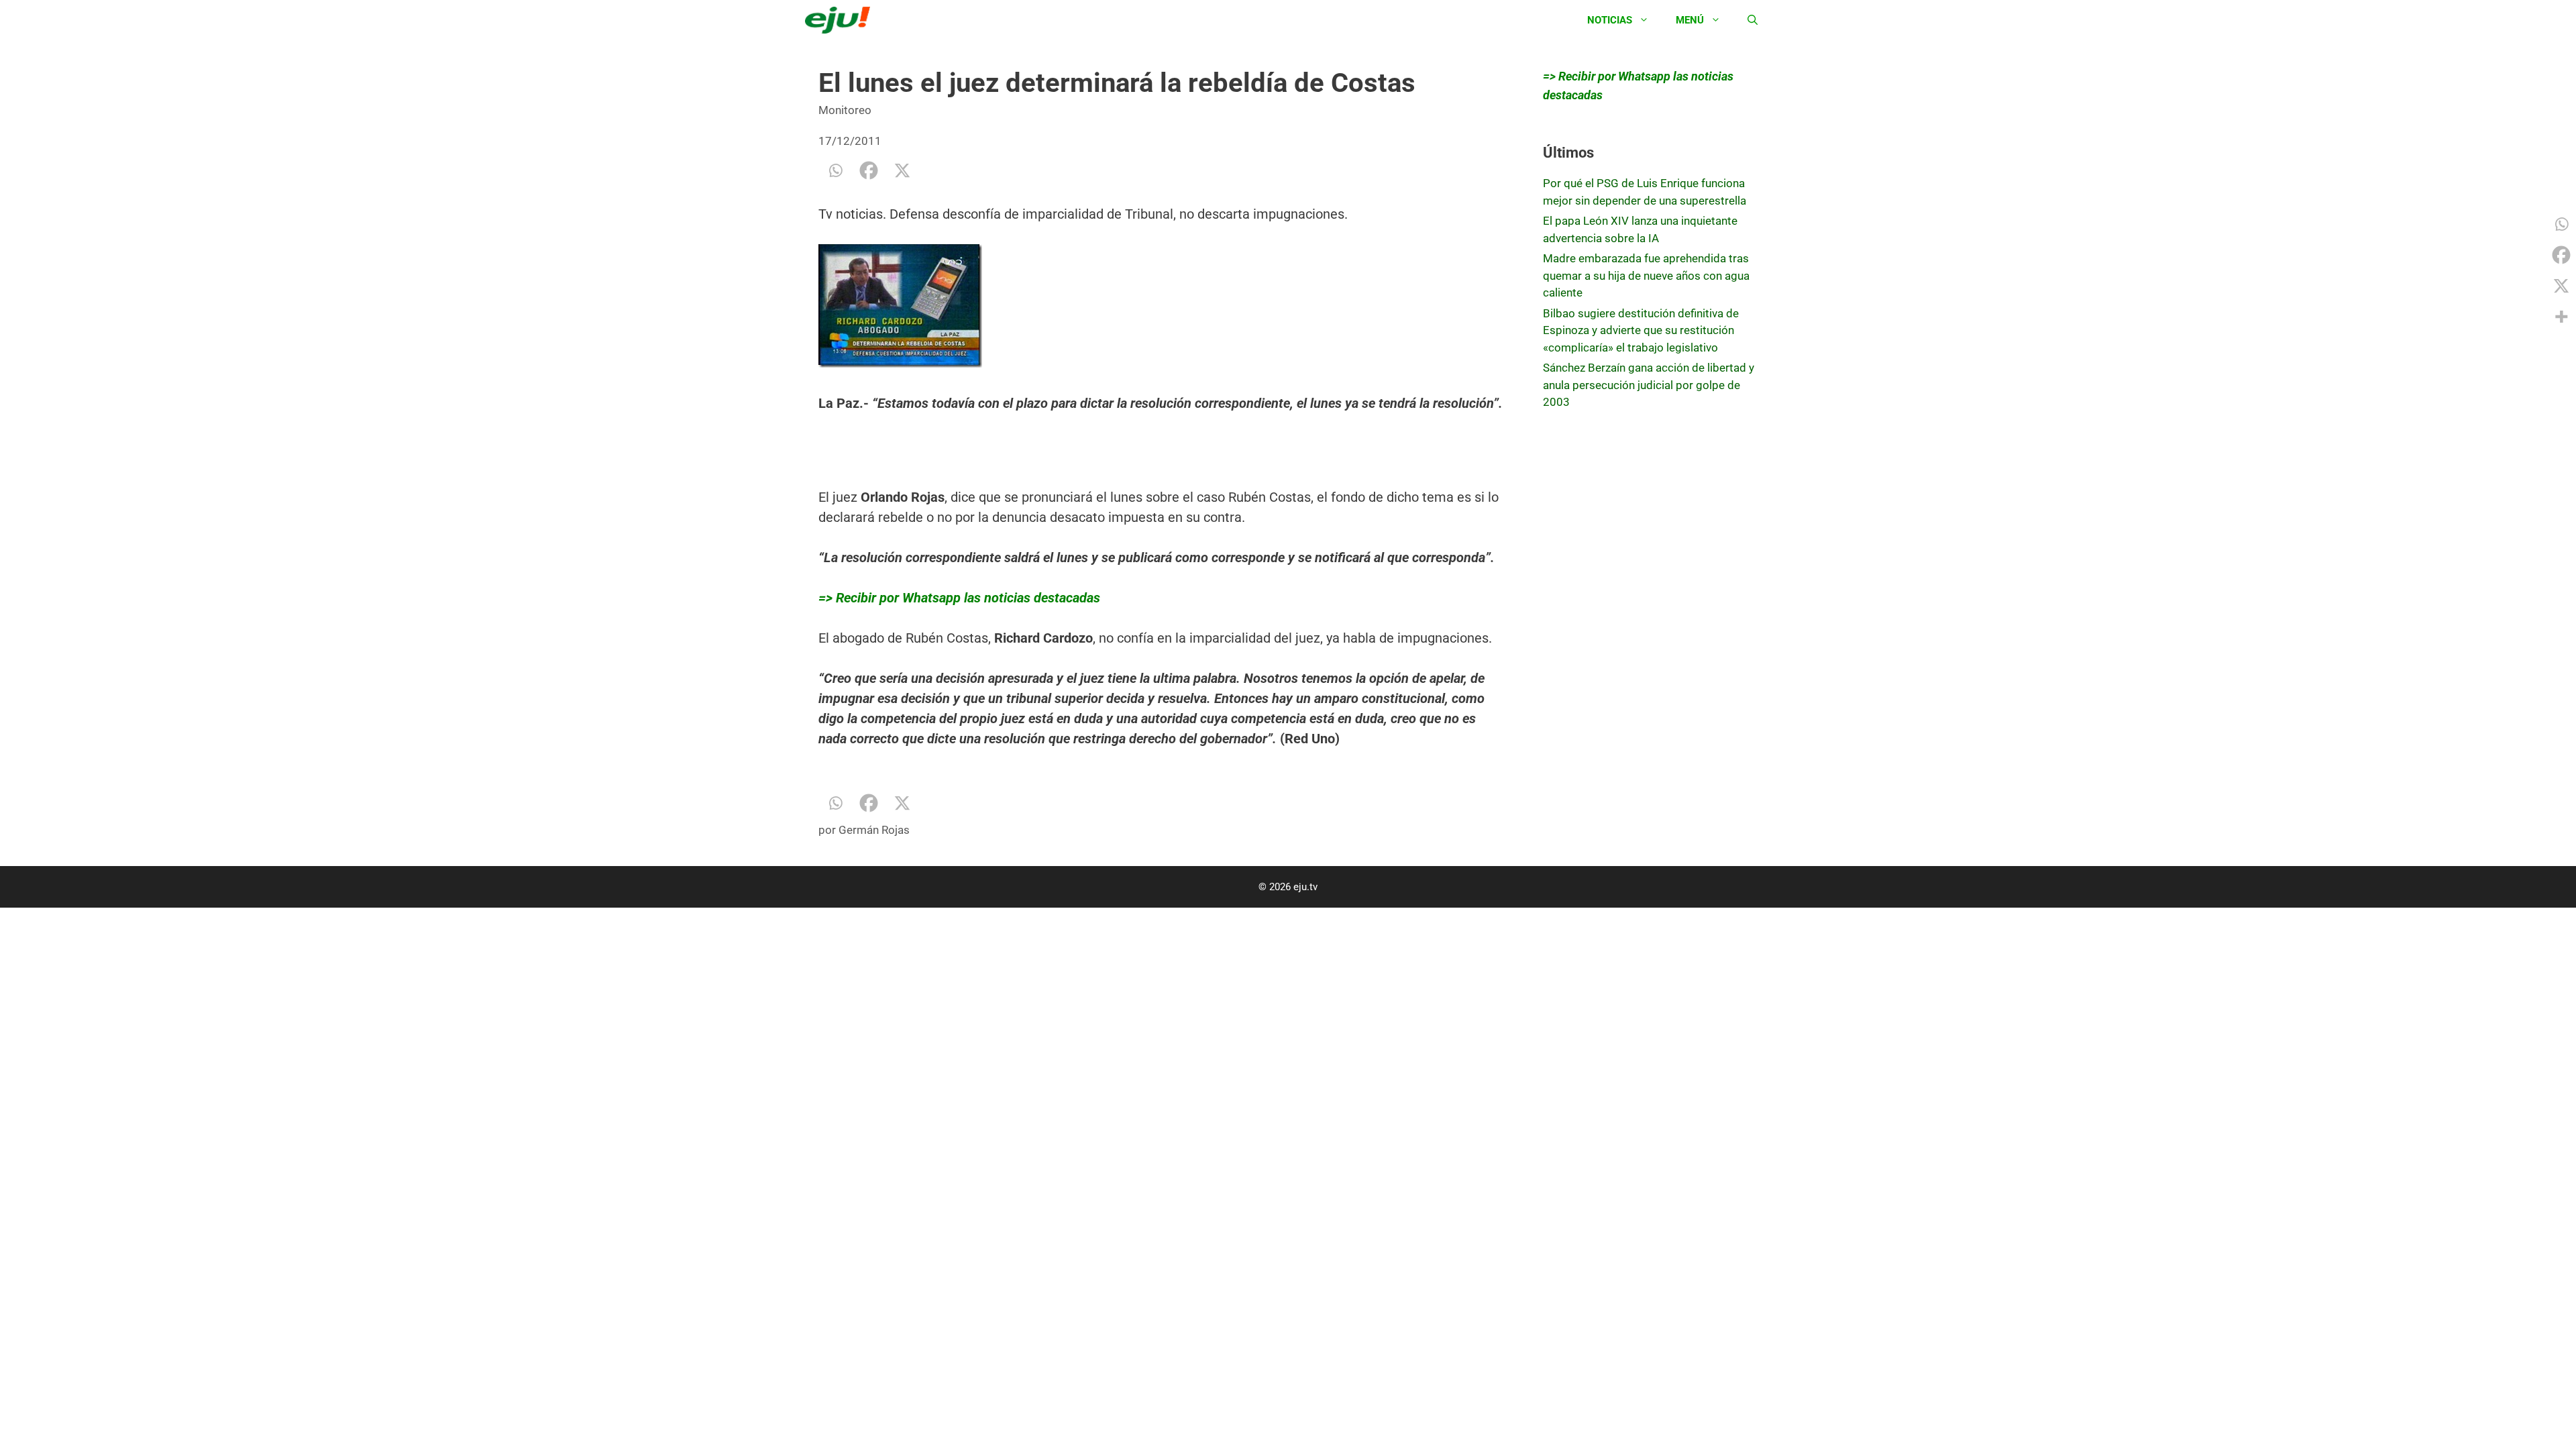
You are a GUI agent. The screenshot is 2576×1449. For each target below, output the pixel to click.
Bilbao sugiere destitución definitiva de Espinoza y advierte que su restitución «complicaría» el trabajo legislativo (1641, 330)
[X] (902, 170)
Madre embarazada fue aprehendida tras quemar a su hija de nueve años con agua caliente (1646, 275)
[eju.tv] (841, 20)
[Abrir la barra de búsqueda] (1753, 20)
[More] (2561, 317)
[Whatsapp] (835, 170)
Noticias (1610, 20)
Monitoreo (845, 110)
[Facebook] (869, 170)
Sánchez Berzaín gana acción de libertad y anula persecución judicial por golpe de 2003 (1649, 385)
